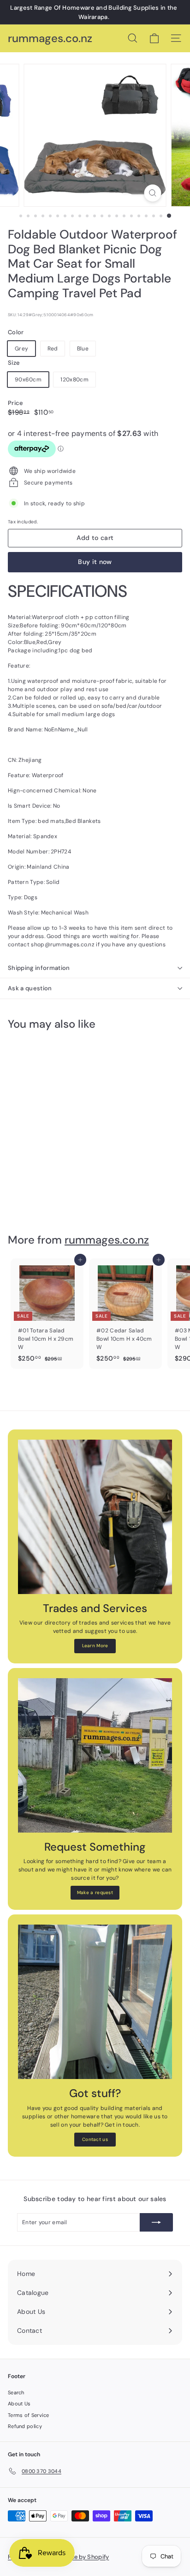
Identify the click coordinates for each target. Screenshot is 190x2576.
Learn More (95, 1646)
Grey (21, 349)
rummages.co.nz (50, 39)
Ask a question (30, 988)
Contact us (95, 2139)
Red (53, 349)
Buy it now (95, 562)
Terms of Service (29, 2415)
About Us (19, 2404)
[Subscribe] (156, 2222)
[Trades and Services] (95, 1517)
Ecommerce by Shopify (76, 2557)
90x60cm (28, 380)
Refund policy (25, 2426)
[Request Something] (95, 1755)
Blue (83, 349)
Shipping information (39, 968)
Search (16, 2392)
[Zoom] (153, 193)
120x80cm (74, 380)
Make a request (95, 1892)
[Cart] (154, 38)
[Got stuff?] (95, 2002)
